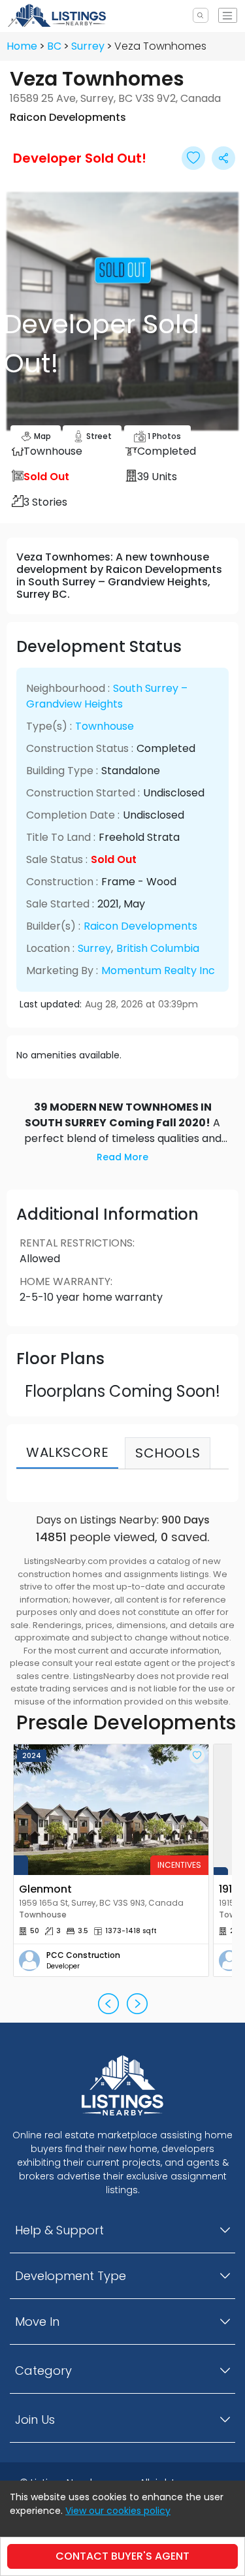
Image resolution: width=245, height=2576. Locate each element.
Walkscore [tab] (67, 1452)
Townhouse (105, 726)
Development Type (71, 2276)
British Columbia (158, 948)
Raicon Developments (140, 926)
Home (22, 46)
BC (54, 46)
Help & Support (59, 2230)
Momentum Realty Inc (158, 970)
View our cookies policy (118, 2511)
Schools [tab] (168, 1453)
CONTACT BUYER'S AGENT (122, 2556)
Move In (37, 2322)
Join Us (35, 2420)
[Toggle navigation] (228, 15)
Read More (122, 1157)
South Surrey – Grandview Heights (107, 696)
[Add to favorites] (197, 1756)
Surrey (88, 46)
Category (43, 2371)
